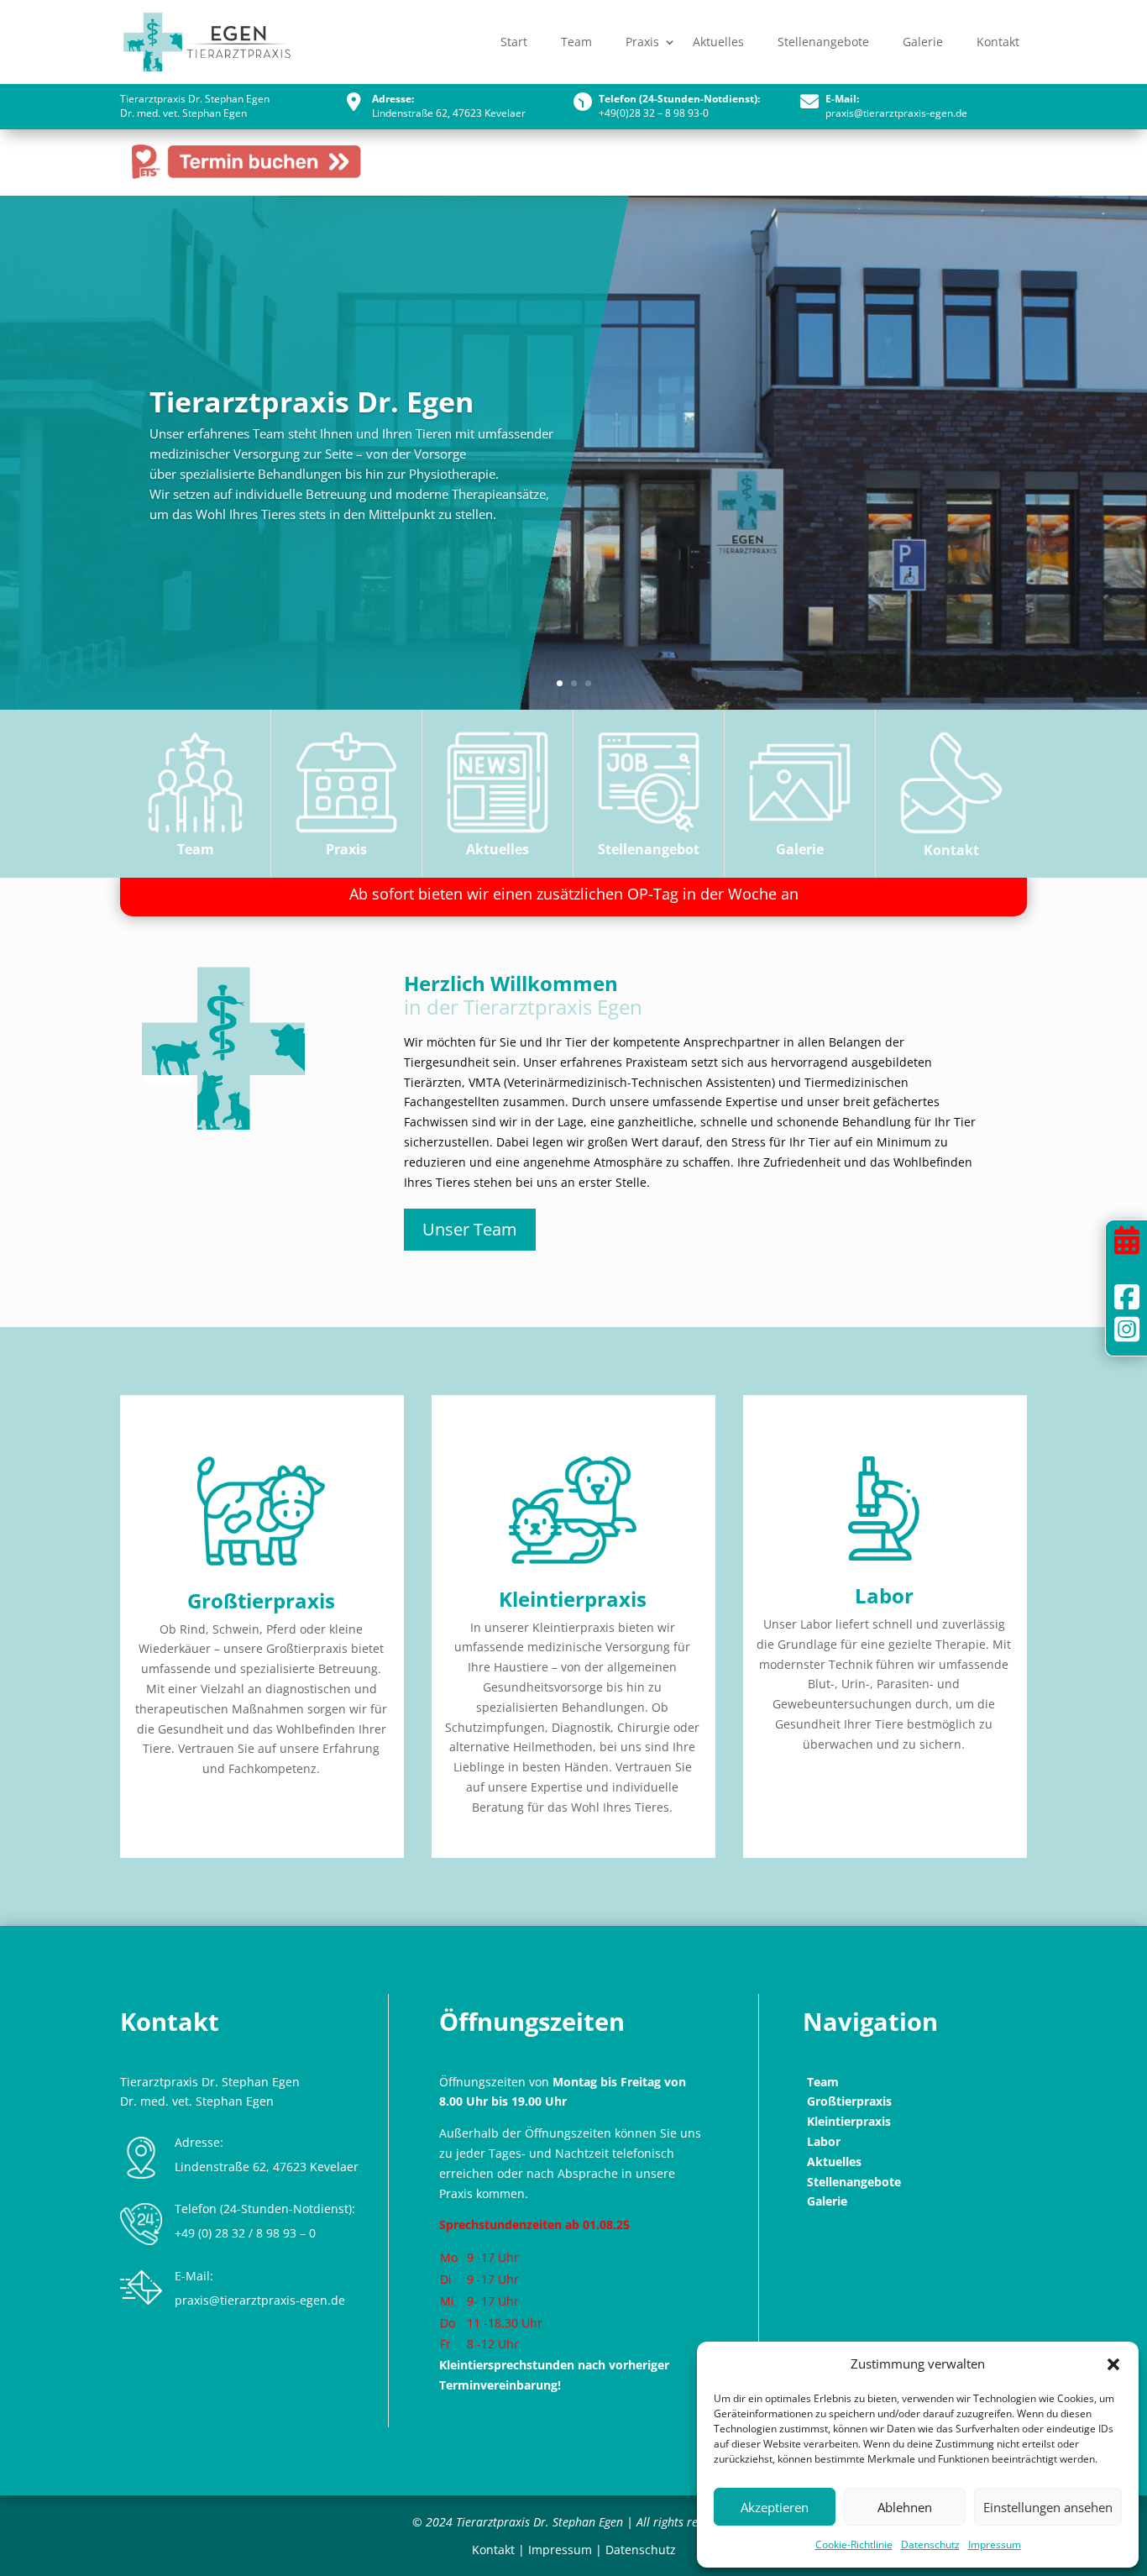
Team (576, 42)
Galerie (923, 42)
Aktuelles (718, 42)
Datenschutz (930, 2545)
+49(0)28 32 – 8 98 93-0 (654, 113)
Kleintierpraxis (573, 1599)
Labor (884, 1595)
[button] (1113, 2364)
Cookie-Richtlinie (854, 2545)
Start (514, 42)
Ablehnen (905, 2507)
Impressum (995, 2545)
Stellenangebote (823, 42)
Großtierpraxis (261, 1600)
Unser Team (470, 1229)
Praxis (642, 42)
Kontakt (998, 42)
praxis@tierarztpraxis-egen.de (896, 113)
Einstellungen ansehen (1048, 2507)
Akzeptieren (775, 2507)
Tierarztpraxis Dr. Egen (312, 402)
